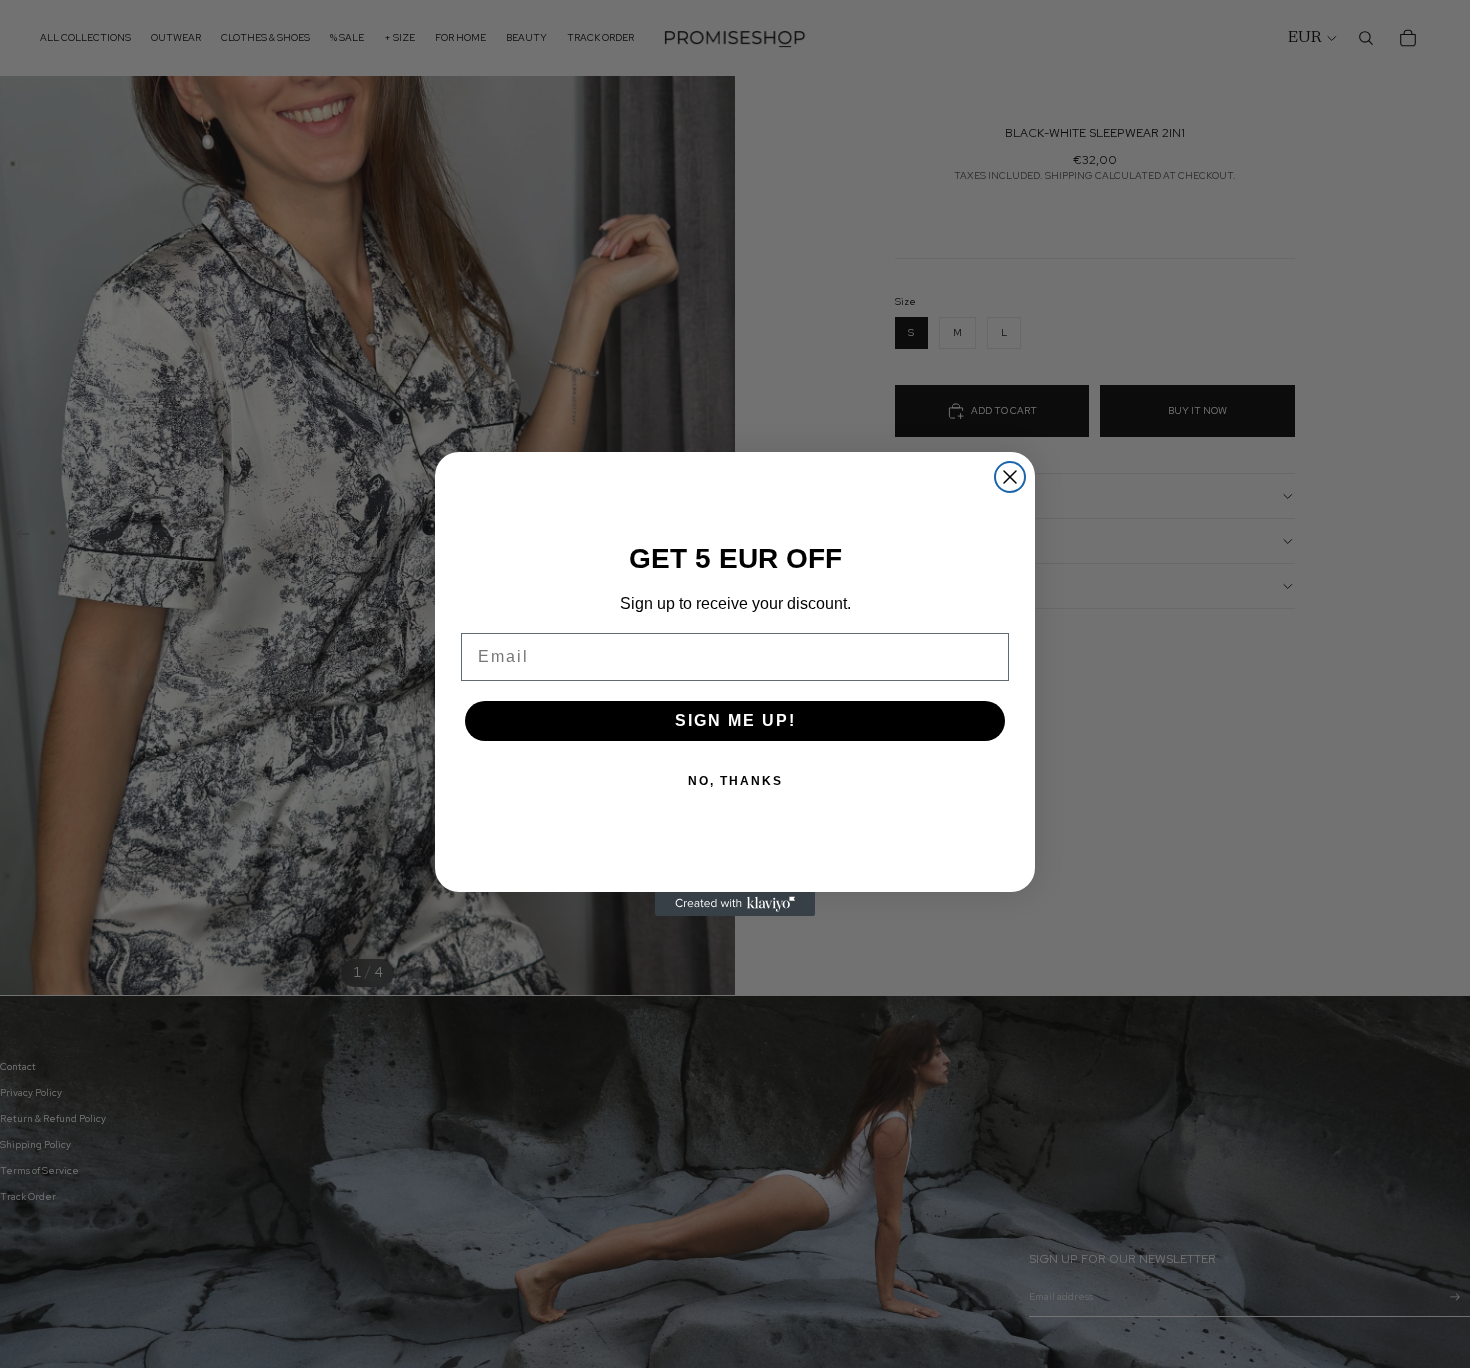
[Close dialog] (1010, 477)
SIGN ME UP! (735, 720)
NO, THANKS (735, 781)
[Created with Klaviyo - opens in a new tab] (735, 904)
